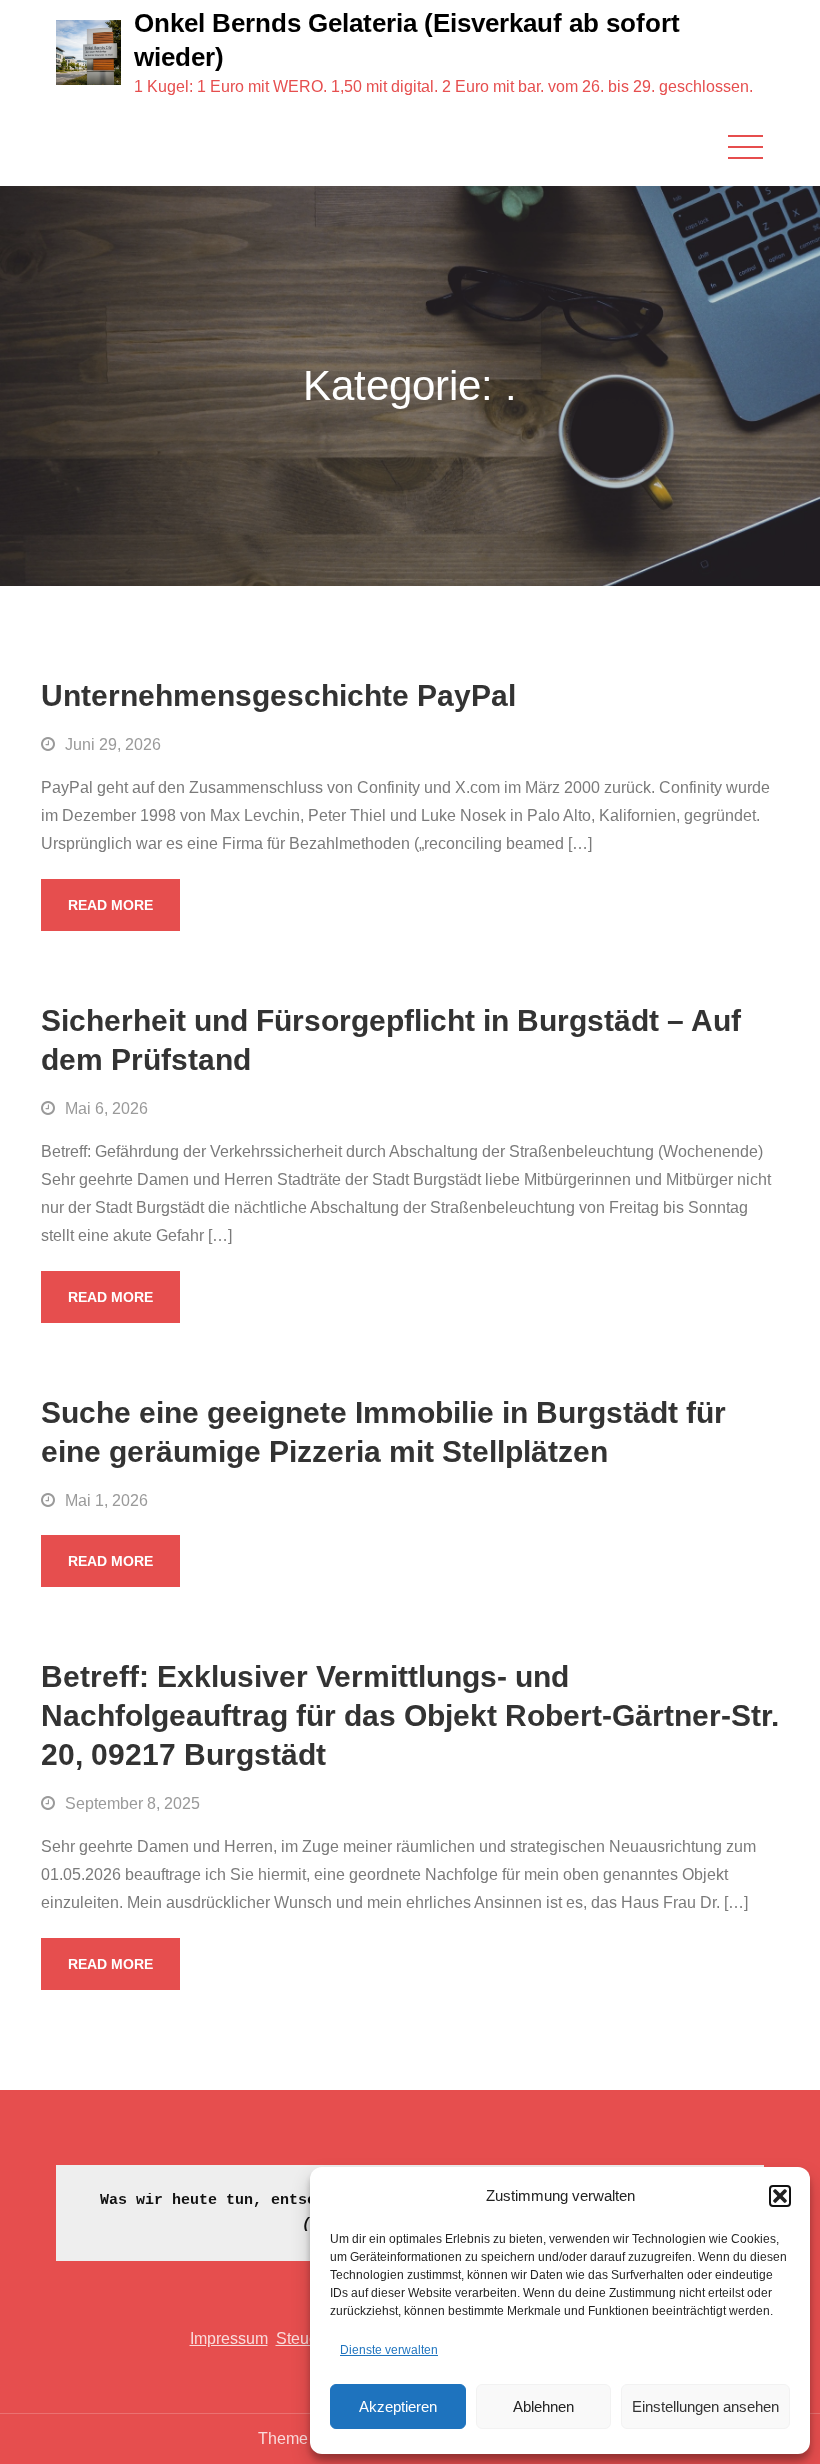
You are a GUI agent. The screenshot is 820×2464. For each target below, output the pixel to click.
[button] (780, 2196)
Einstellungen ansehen (705, 2406)
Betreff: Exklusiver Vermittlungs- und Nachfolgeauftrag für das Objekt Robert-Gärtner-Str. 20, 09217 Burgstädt (410, 1715)
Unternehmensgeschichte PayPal (278, 695)
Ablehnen (543, 2406)
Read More (110, 905)
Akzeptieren (398, 2406)
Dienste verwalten (389, 2350)
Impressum (229, 2338)
